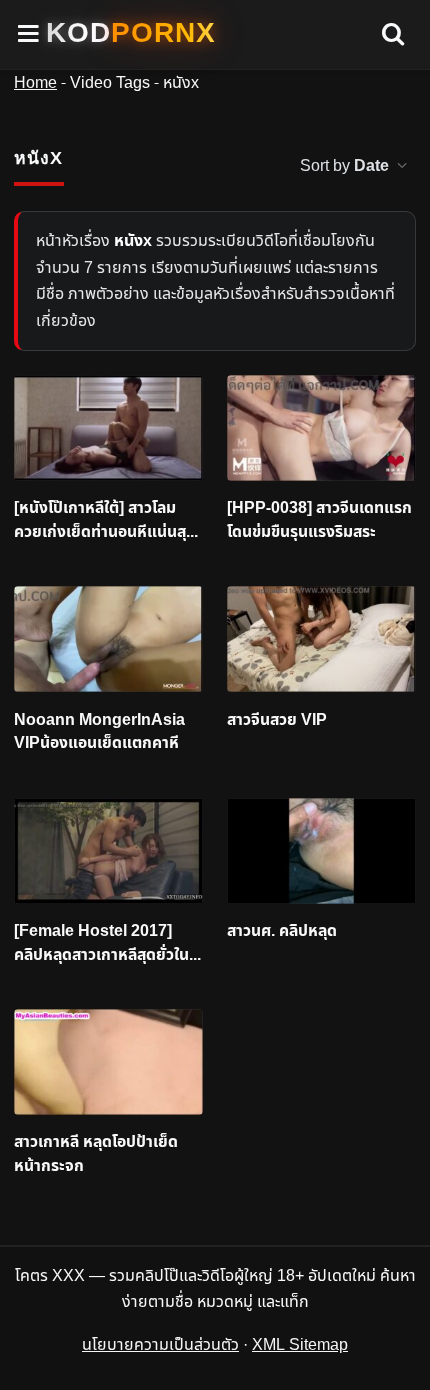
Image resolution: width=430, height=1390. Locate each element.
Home (35, 83)
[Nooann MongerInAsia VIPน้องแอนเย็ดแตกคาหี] (108, 639)
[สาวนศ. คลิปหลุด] (321, 851)
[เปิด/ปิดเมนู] (29, 34)
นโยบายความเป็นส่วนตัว (160, 1345)
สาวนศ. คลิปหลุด (282, 931)
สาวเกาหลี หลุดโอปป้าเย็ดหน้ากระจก (96, 1154)
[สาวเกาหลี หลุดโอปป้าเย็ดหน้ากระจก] (108, 1062)
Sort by (344, 166)
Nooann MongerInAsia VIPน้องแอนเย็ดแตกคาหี (99, 732)
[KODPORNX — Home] (131, 33)
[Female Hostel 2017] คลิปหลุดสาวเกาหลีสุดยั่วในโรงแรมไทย (101, 943)
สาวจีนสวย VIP (277, 720)
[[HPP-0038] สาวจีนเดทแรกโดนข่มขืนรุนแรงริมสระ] (321, 428)
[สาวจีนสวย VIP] (321, 639)
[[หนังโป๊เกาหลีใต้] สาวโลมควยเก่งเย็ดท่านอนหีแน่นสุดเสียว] (108, 428)
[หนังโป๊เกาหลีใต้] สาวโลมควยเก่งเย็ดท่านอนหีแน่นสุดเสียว (105, 520)
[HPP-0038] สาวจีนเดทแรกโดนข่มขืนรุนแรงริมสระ (319, 520)
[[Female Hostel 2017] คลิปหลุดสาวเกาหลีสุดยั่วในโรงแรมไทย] (108, 851)
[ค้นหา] (393, 35)
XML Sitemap (300, 1345)
